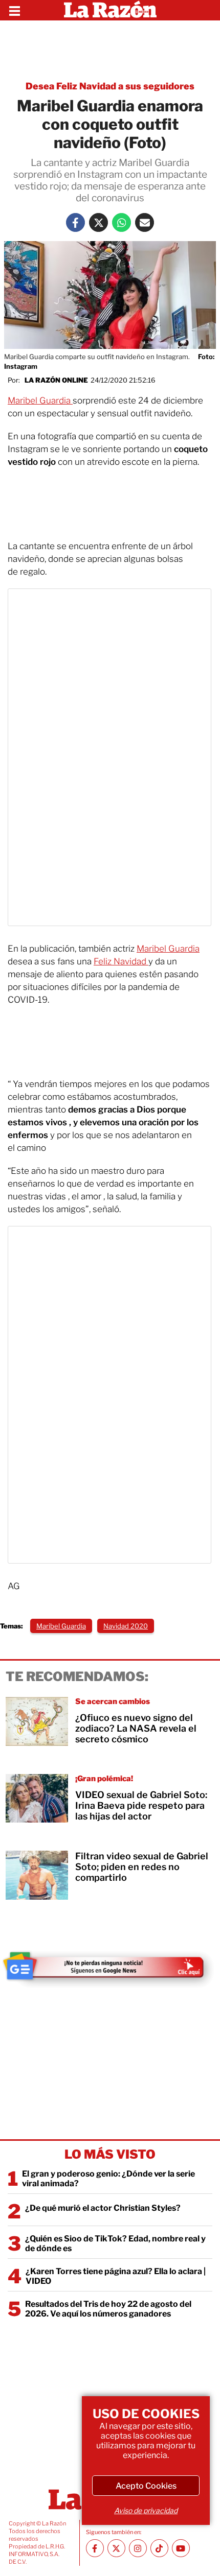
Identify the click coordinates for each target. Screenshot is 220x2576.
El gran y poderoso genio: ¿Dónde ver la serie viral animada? (108, 2179)
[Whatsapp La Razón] (122, 222)
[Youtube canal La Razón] (181, 2548)
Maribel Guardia (40, 400)
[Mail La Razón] (145, 222)
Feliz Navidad (121, 961)
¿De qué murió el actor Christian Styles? (103, 2208)
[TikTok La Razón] (159, 2548)
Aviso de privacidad (146, 2510)
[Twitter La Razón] (98, 222)
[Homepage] (110, 10)
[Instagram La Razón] (138, 2548)
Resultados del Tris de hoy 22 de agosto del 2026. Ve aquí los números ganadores (108, 2309)
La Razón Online (56, 380)
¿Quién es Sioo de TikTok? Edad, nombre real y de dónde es (115, 2243)
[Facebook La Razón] (75, 222)
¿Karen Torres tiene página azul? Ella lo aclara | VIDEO (116, 2276)
